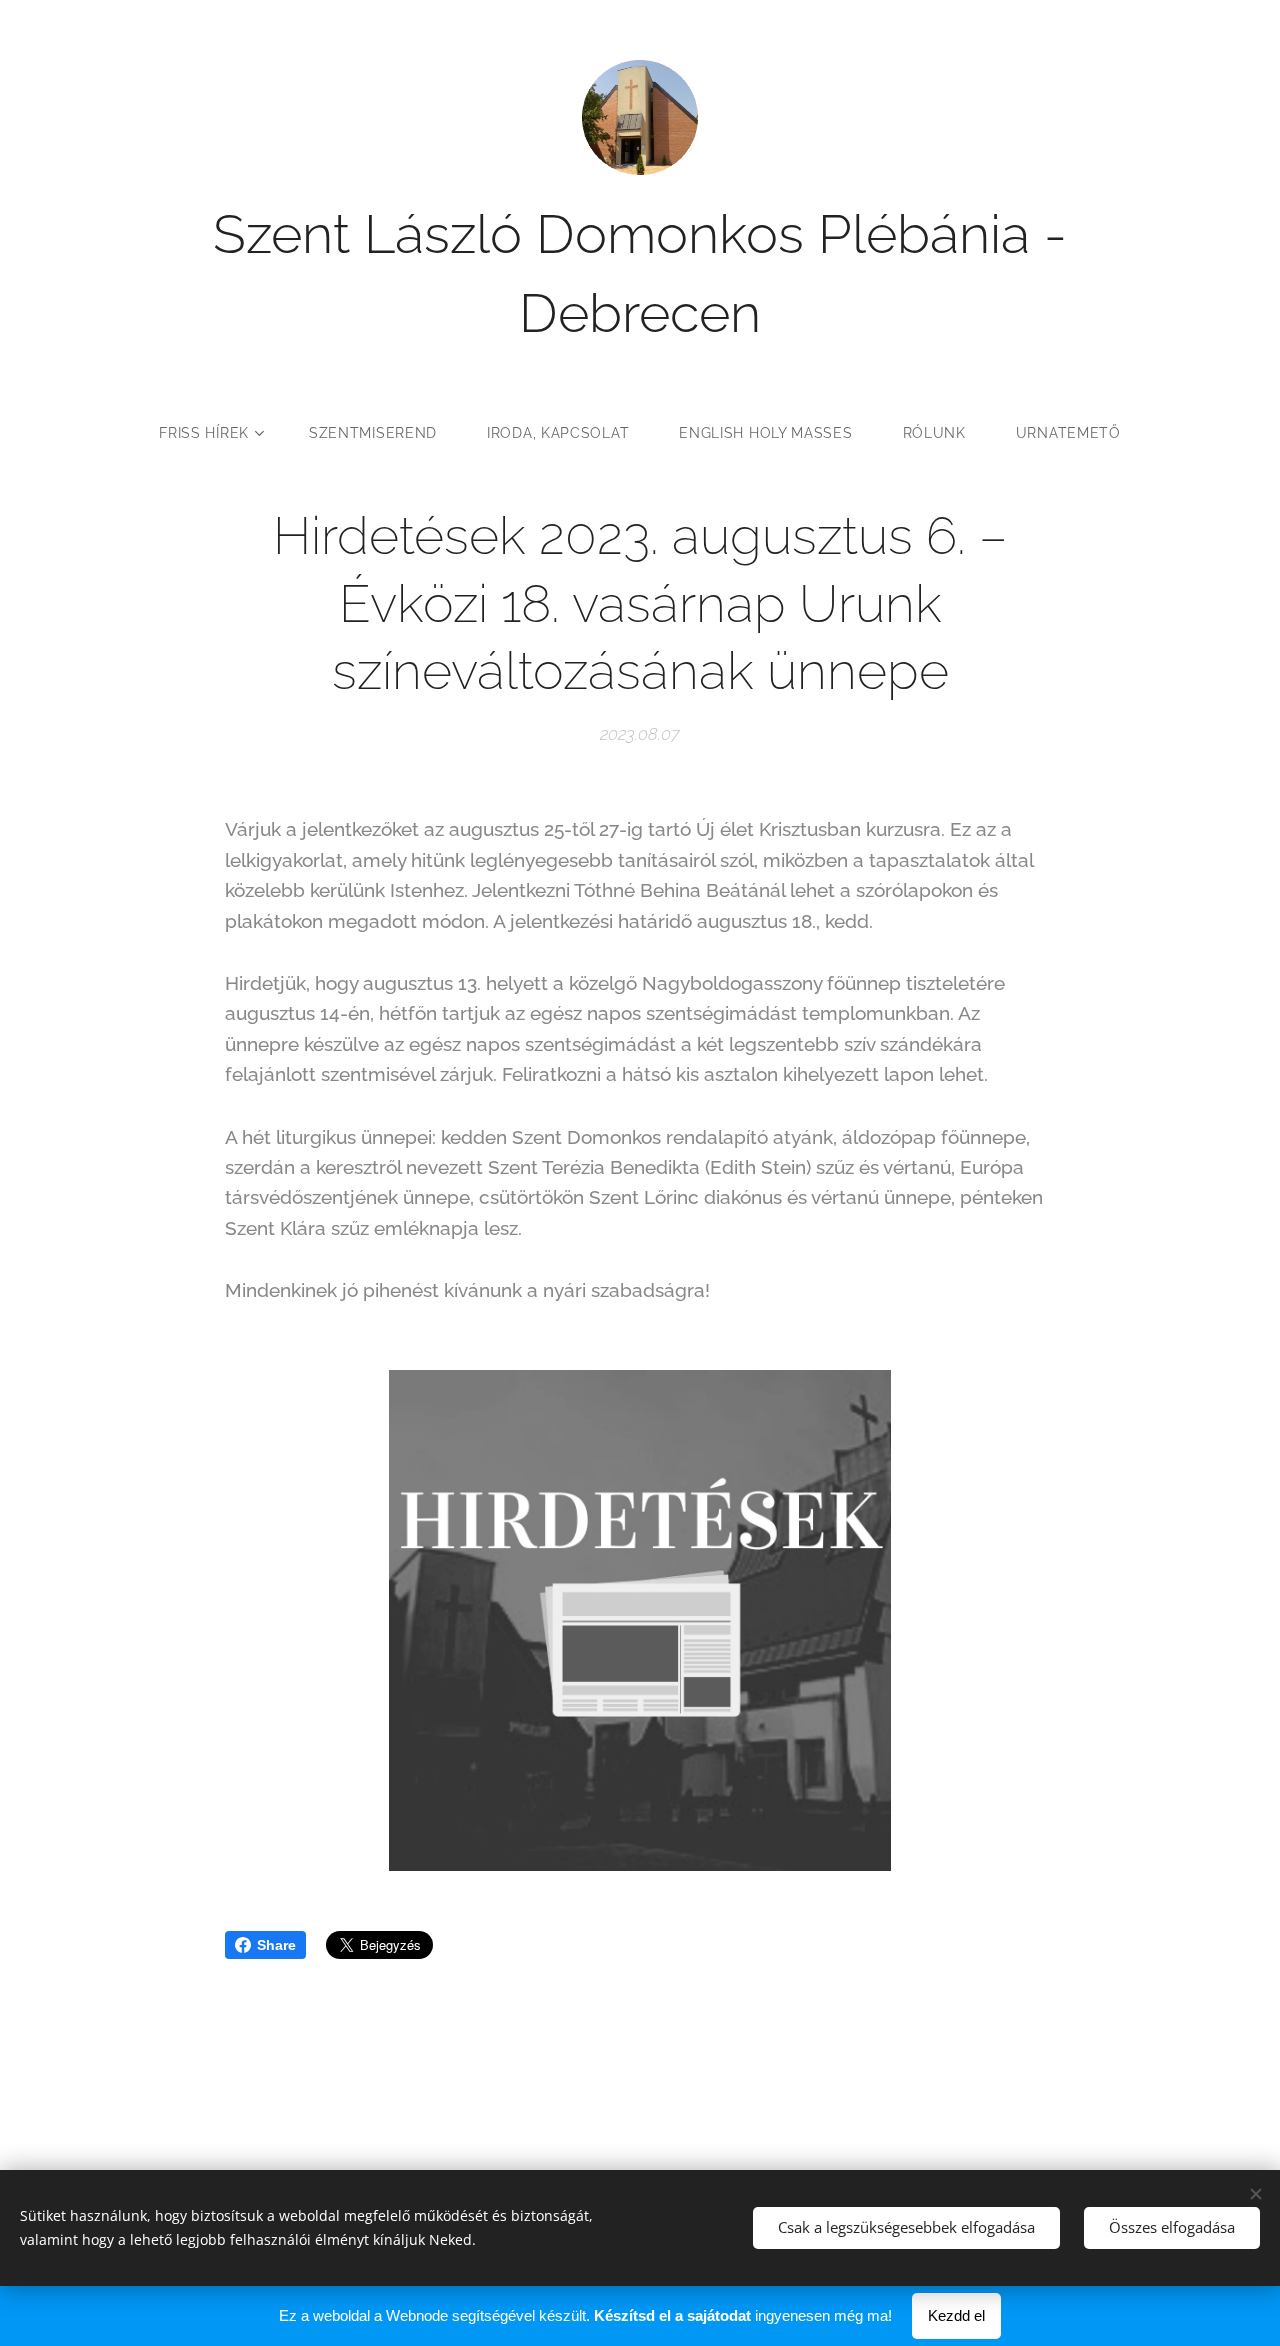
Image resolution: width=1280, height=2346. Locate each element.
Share (276, 1945)
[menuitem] (221, 433)
